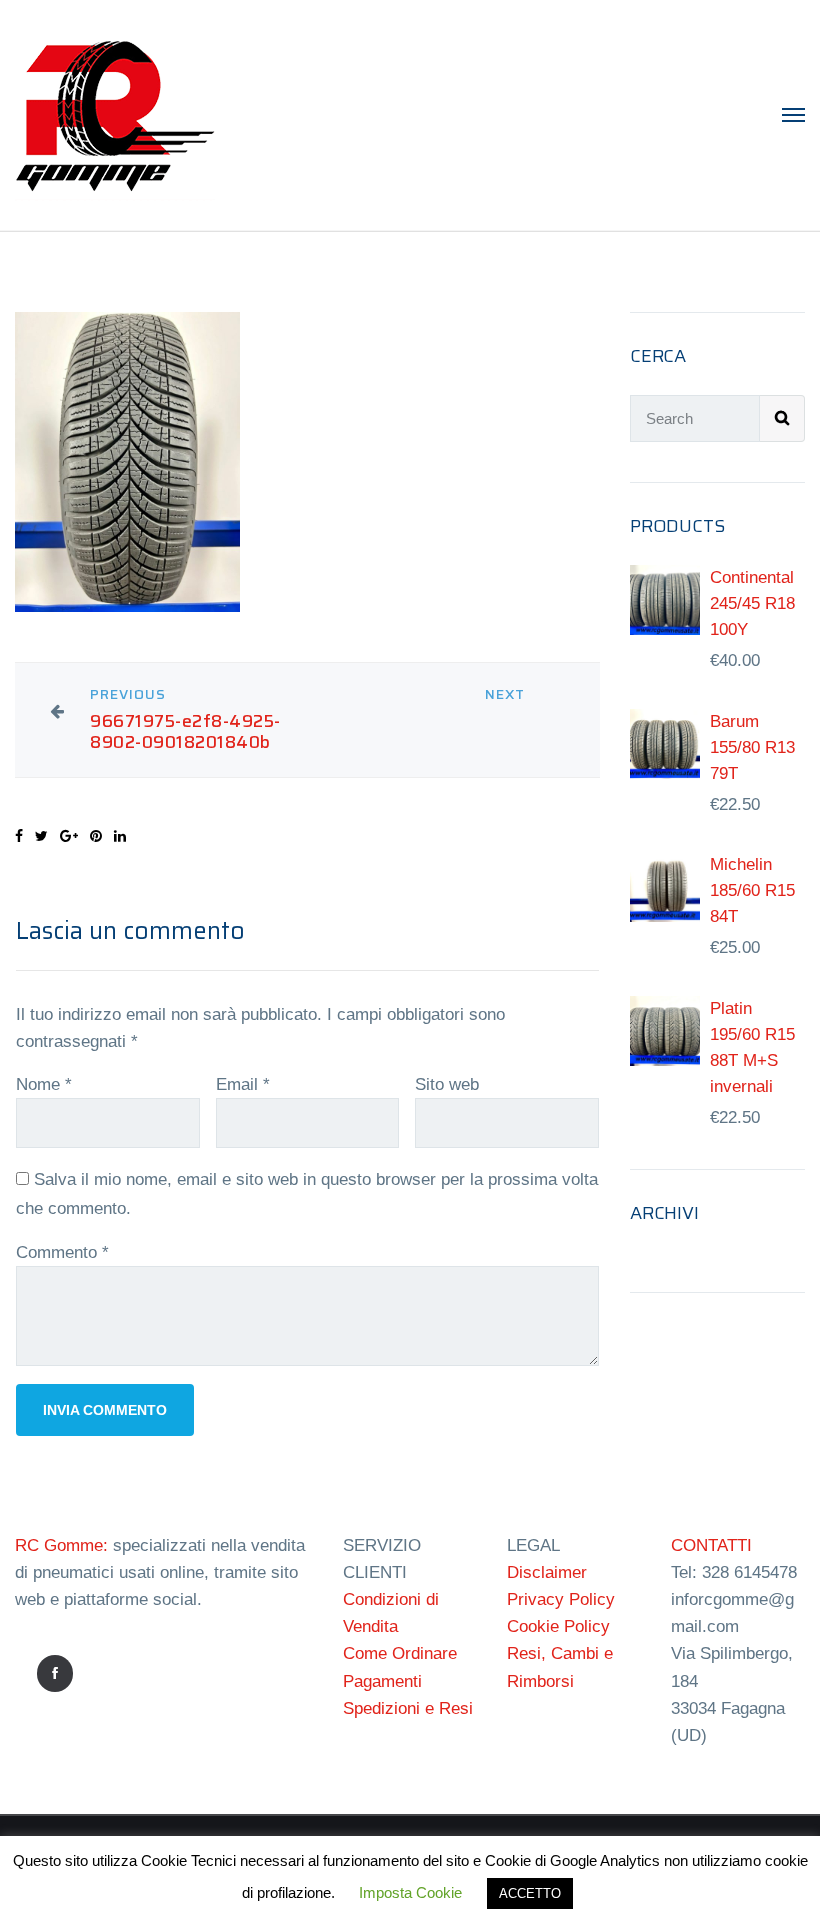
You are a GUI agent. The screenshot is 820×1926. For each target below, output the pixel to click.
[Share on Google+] (69, 836)
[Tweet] (41, 836)
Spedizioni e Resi (408, 1708)
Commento (62, 1252)
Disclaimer (547, 1572)
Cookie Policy (558, 1626)
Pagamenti (382, 1681)
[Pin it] (96, 836)
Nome (44, 1084)
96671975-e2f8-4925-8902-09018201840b (185, 732)
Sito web (447, 1084)
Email (243, 1084)
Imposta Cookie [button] (410, 1892)
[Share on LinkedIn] (120, 836)
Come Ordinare (400, 1653)
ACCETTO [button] (530, 1893)
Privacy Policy (561, 1599)
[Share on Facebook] (19, 836)
